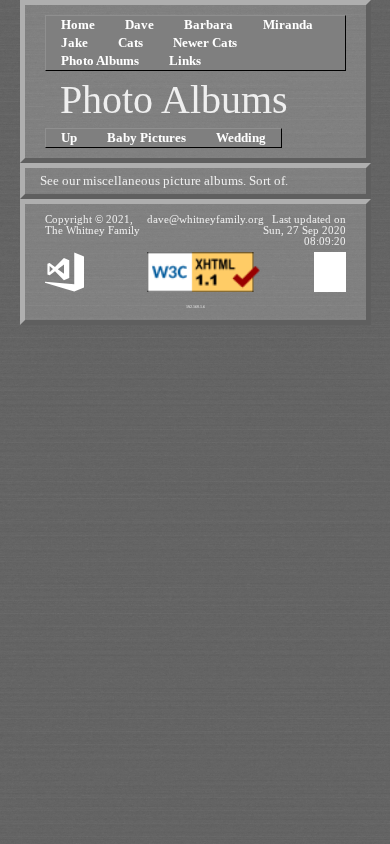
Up (69, 137)
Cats (130, 42)
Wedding (241, 137)
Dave (139, 24)
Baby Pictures (146, 137)
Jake (74, 42)
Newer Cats (205, 42)
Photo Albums (100, 60)
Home (78, 24)
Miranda (288, 24)
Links (185, 60)
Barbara (208, 24)
